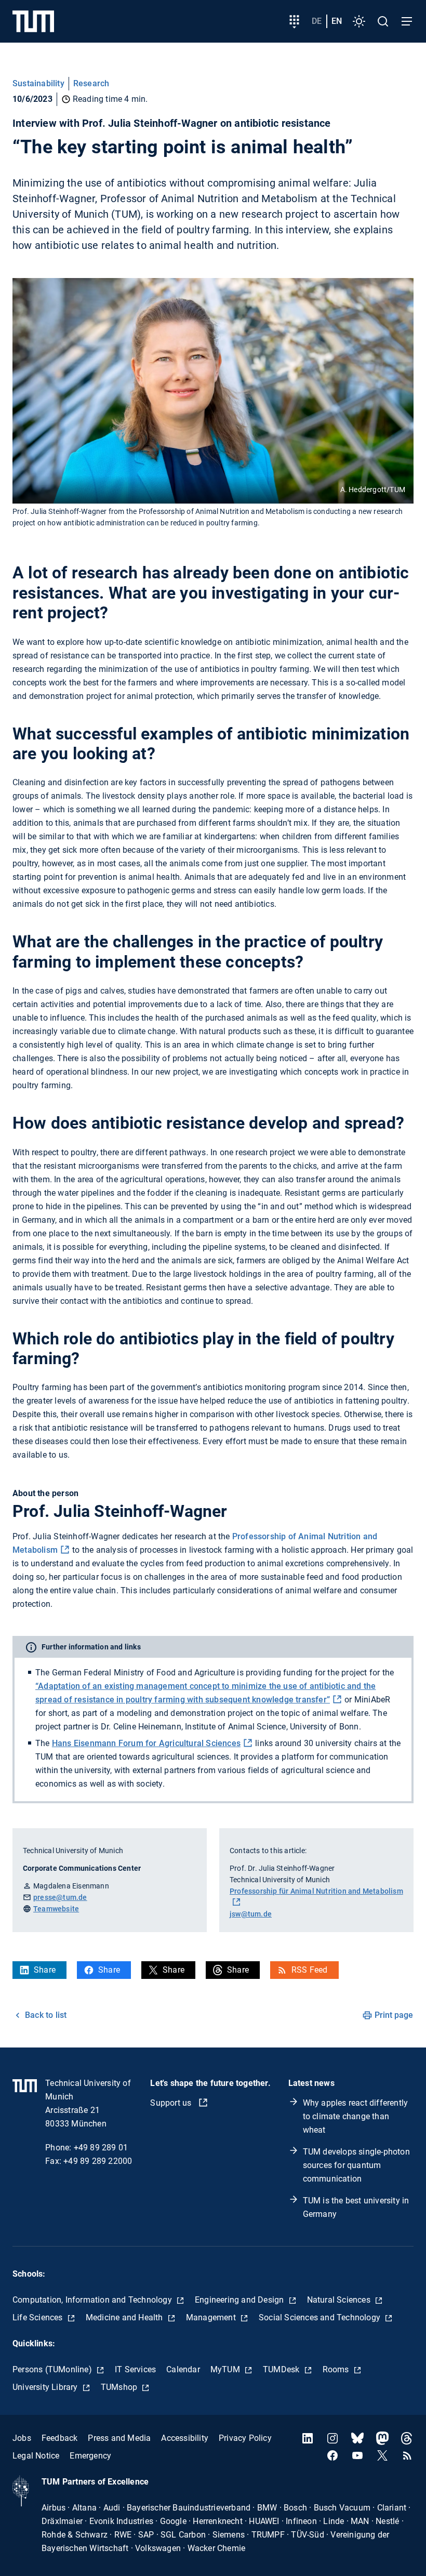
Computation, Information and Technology (93, 2300)
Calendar (183, 2369)
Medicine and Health (125, 2317)
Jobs (22, 2438)
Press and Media (119, 2438)
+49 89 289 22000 (98, 2161)
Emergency (90, 2456)
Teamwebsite (56, 1909)
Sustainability (38, 83)
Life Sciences (39, 2317)
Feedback (60, 2438)
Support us (172, 2103)
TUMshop (120, 2387)
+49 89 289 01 (101, 2148)
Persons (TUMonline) (53, 2369)
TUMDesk (282, 2369)
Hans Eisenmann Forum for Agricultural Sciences (146, 1743)
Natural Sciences (340, 2300)
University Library (46, 2387)
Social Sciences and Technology (321, 2317)
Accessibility (185, 2438)
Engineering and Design (241, 2300)
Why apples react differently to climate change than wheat (356, 2116)
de (317, 21)
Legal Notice (36, 2456)
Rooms (337, 2369)
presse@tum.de (60, 1897)
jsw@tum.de (251, 1914)
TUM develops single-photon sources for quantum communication (356, 2165)
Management (212, 2317)
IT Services (135, 2369)
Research (91, 83)
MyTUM (226, 2369)
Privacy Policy (245, 2438)
